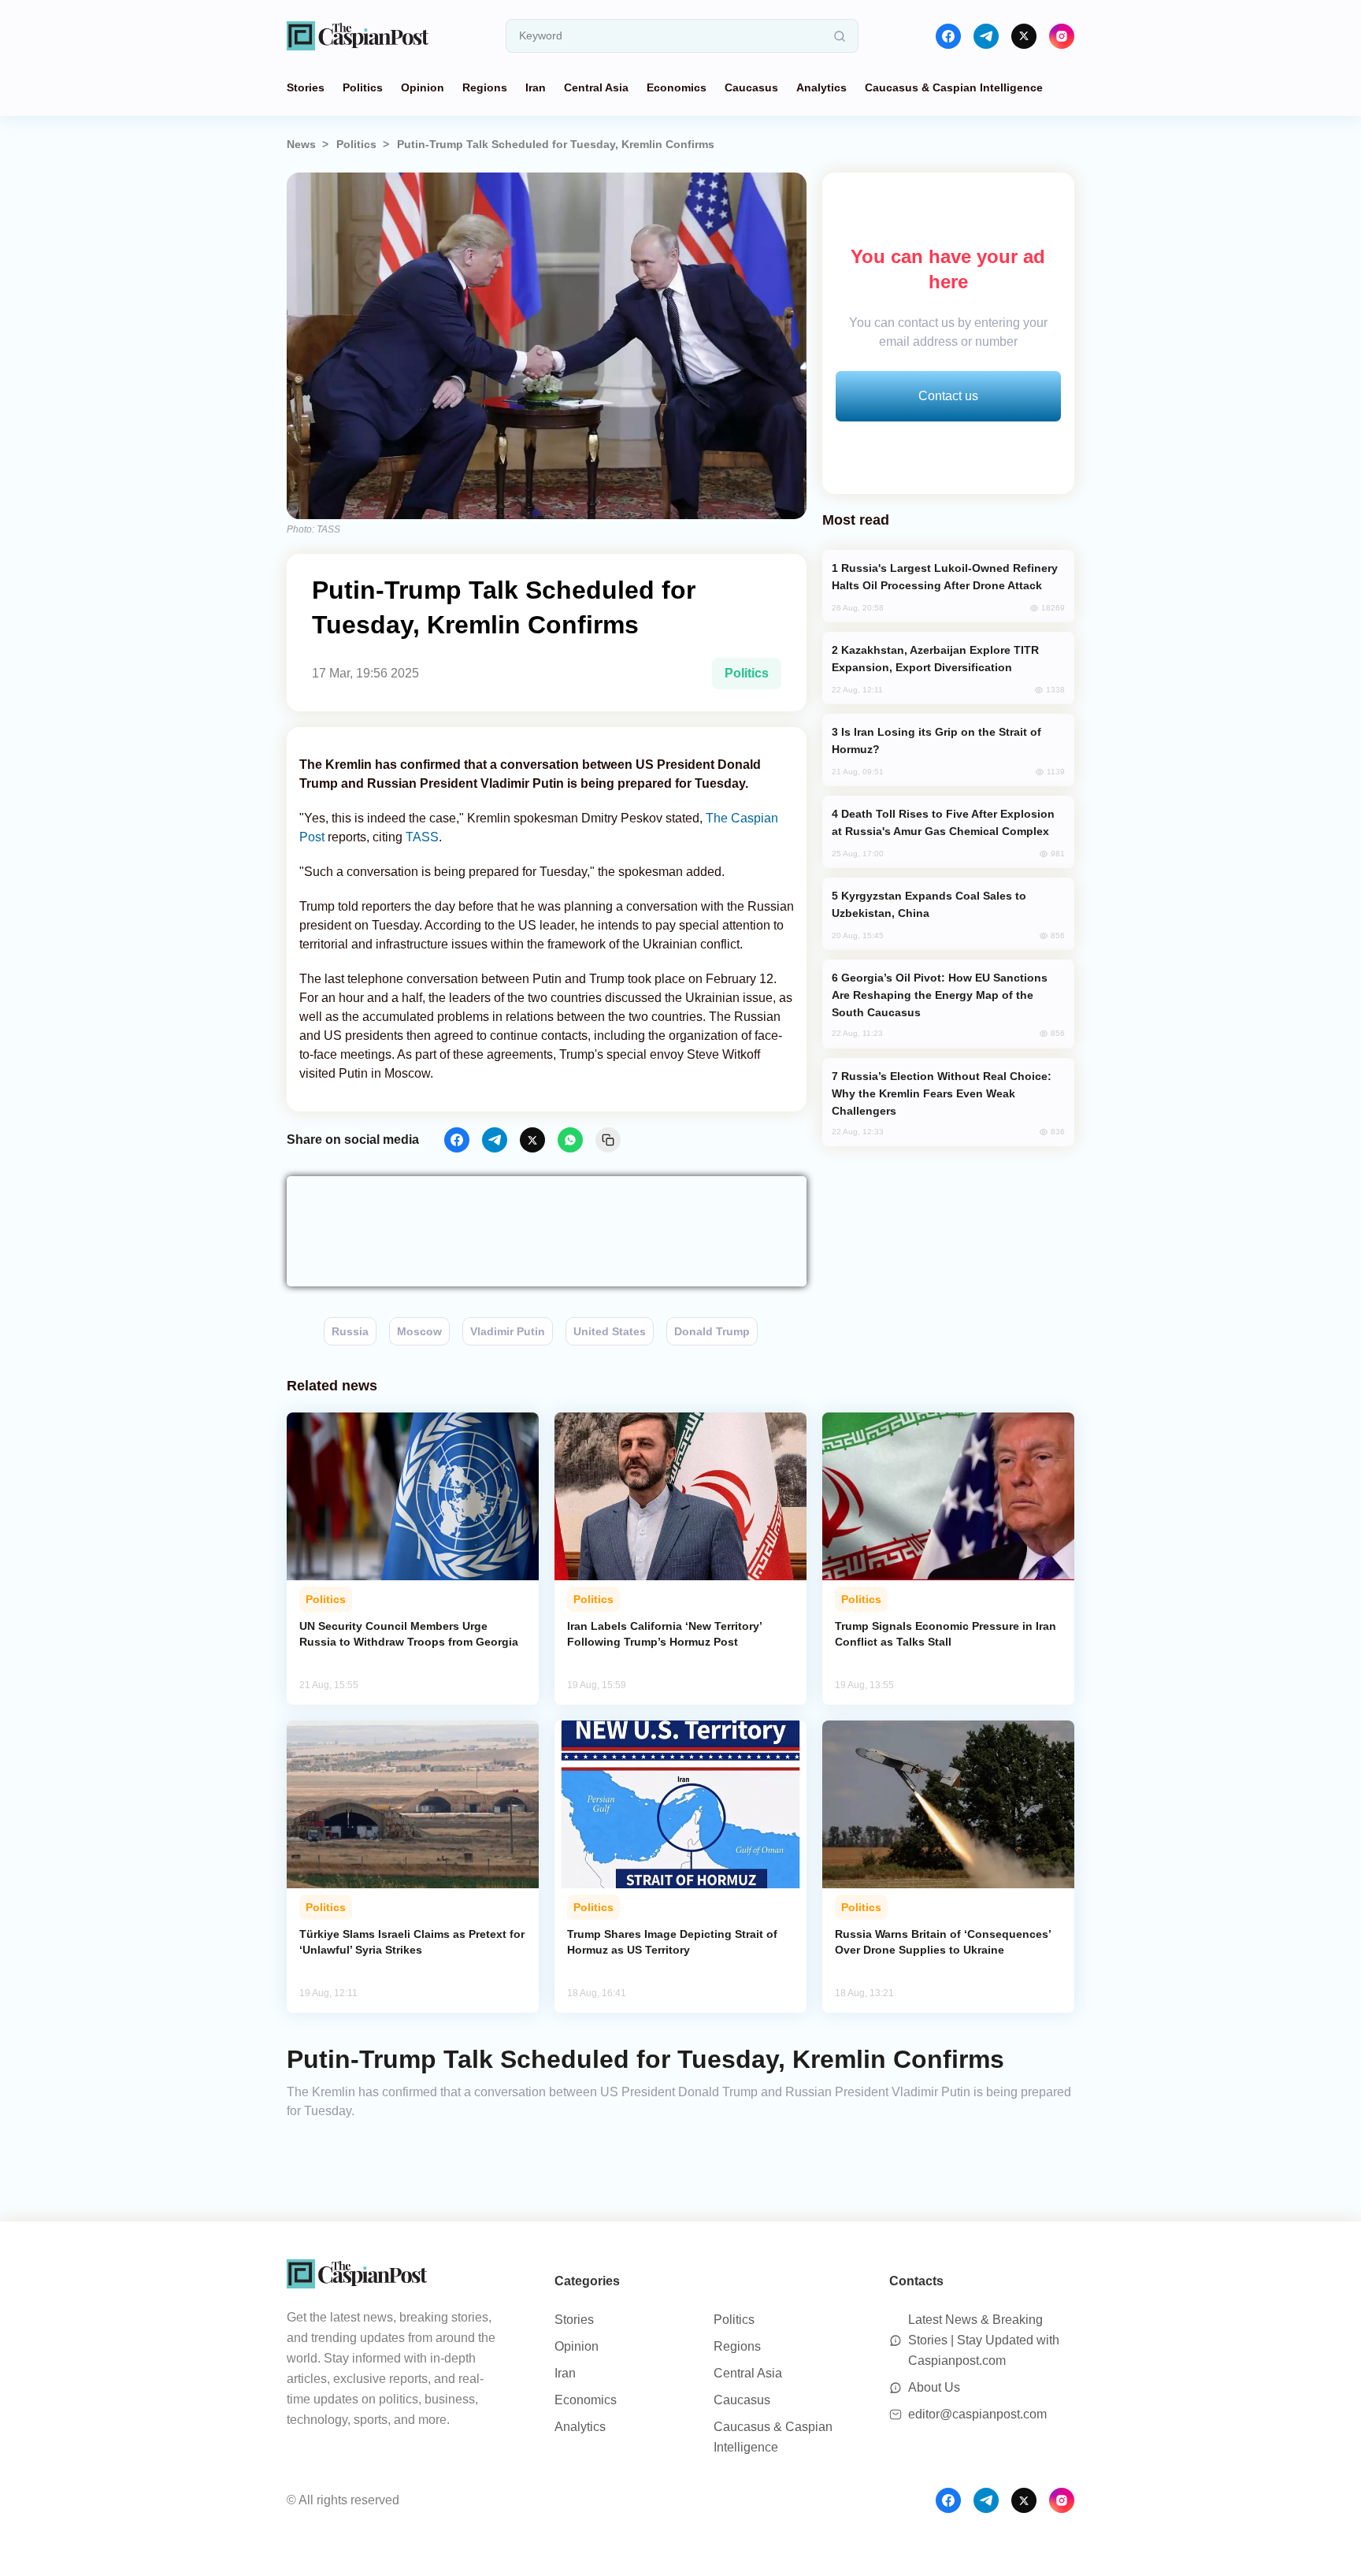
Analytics (821, 87)
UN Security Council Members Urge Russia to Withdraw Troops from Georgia (409, 1634)
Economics (677, 87)
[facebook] (948, 36)
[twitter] (1024, 36)
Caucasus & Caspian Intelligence (954, 87)
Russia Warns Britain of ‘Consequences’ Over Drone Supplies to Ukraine (943, 1942)
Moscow (419, 1331)
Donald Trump (712, 1331)
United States (610, 1331)
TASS (422, 837)
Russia (350, 1331)
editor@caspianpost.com (977, 2414)
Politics (363, 87)
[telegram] (986, 36)
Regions (485, 87)
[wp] (570, 1140)
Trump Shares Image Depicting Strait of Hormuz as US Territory (672, 1942)
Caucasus (751, 87)
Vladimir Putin (508, 1331)
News (301, 144)
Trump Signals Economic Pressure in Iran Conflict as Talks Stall (946, 1634)
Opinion (423, 87)
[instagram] (1062, 36)
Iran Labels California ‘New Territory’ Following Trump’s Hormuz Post (664, 1634)
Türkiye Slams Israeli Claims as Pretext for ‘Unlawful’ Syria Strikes (412, 1942)
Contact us (948, 396)
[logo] (358, 36)
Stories (306, 87)
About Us (934, 2387)
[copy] (608, 1140)
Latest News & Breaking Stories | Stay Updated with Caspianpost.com (984, 2340)
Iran (536, 87)
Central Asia (596, 87)
